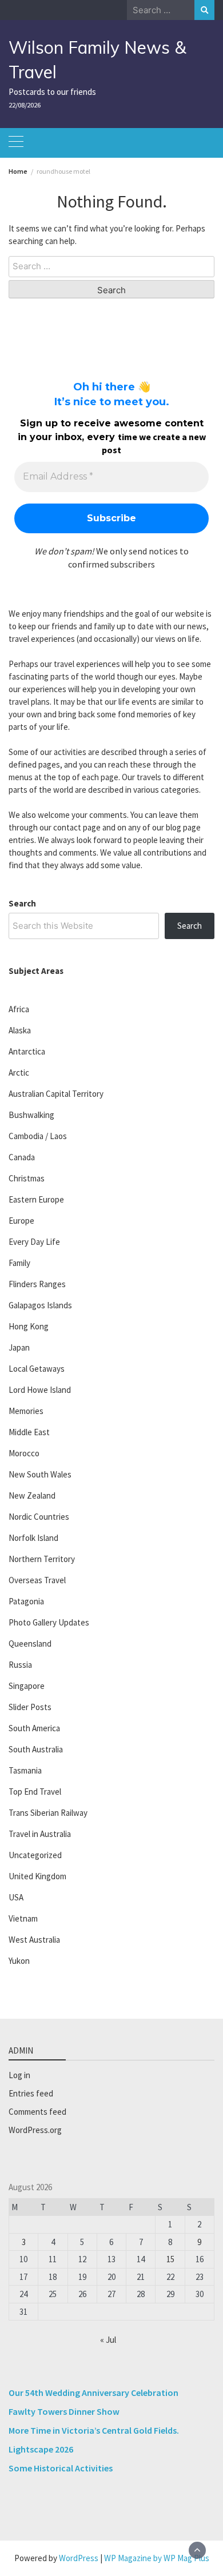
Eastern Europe (36, 1199)
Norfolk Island (33, 1538)
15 (170, 2259)
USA (16, 1897)
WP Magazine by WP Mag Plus (157, 2558)
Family (19, 1263)
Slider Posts (30, 1707)
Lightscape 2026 (41, 2449)
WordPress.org (35, 2130)
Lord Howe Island (40, 1390)
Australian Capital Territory (56, 1094)
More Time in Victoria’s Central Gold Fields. (94, 2430)
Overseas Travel (37, 1580)
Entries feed (31, 2093)
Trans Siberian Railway (48, 1813)
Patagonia (26, 1601)
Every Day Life (34, 1242)
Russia (20, 1665)
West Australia (34, 1940)
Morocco (24, 1453)
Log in (19, 2075)
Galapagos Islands (40, 1305)
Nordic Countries (39, 1517)
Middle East (29, 1432)
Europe (21, 1221)
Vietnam (23, 1918)
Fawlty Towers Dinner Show (64, 2411)
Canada (22, 1157)
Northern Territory (42, 1559)
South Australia (36, 1749)
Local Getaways (37, 1369)
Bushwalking (31, 1115)
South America (34, 1728)
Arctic (19, 1073)
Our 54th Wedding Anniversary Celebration (93, 2393)
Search (22, 903)
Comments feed (37, 2112)
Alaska (20, 1030)
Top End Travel (35, 1792)
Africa (19, 1009)
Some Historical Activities (61, 2468)
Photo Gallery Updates (49, 1622)
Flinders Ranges (37, 1284)
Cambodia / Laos (38, 1136)
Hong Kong (29, 1326)
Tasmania (25, 1770)
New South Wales (40, 1474)
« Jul (108, 2340)
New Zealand (32, 1495)
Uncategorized (35, 1855)
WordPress (79, 2558)
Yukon (19, 1961)
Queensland (30, 1644)
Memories (26, 1411)
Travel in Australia (40, 1834)
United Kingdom (37, 1876)
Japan (19, 1347)
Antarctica (27, 1051)
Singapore (27, 1686)
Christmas (27, 1178)
